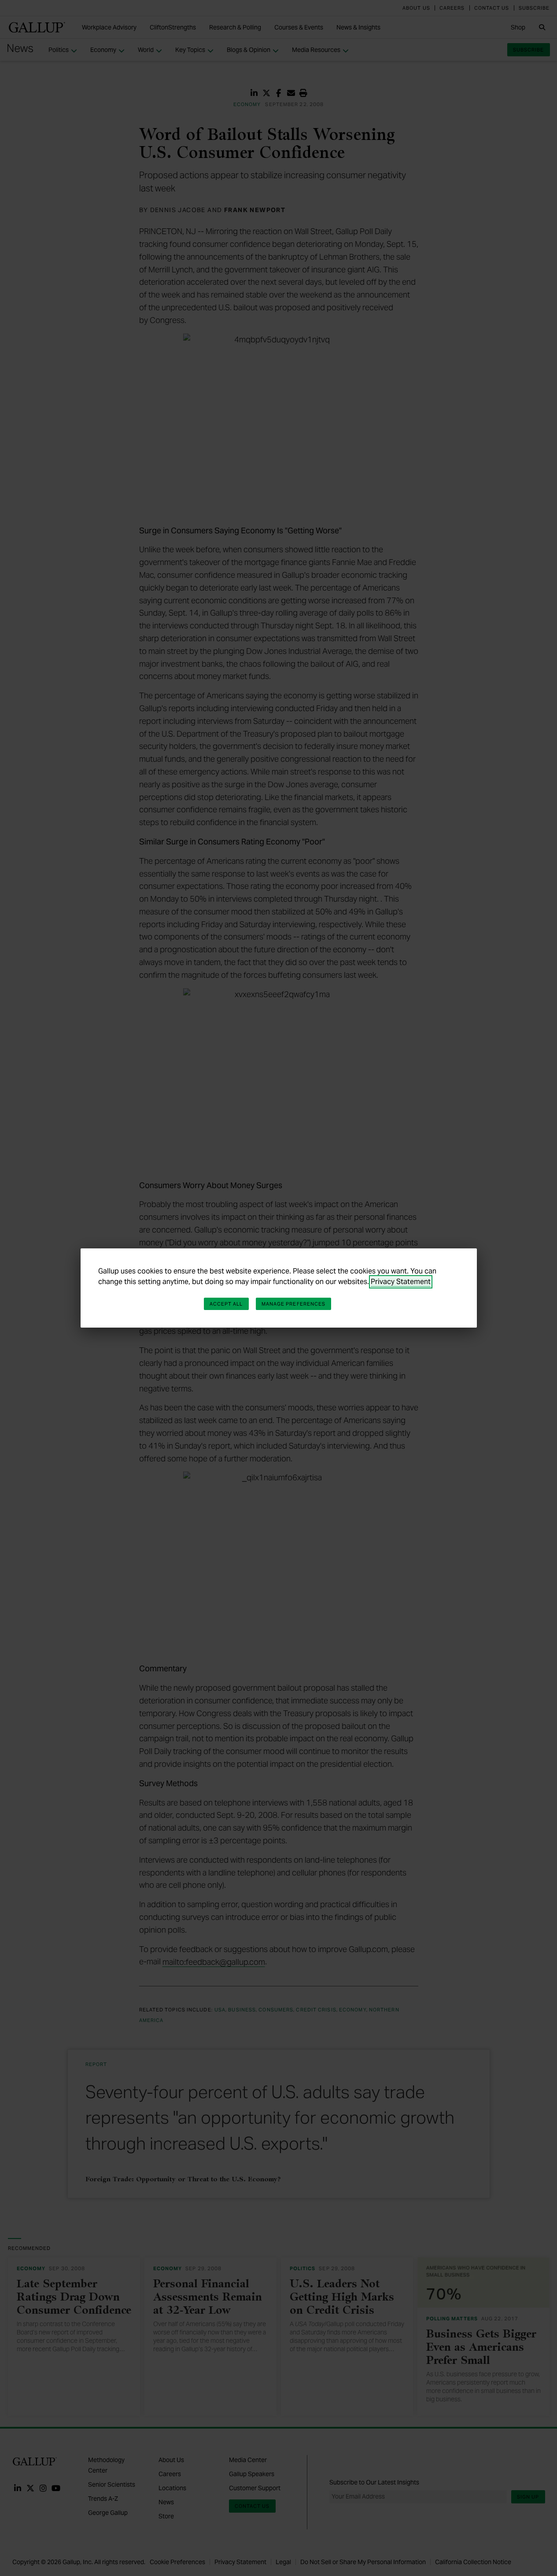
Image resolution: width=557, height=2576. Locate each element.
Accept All (226, 1304)
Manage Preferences (294, 1304)
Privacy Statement (401, 1282)
